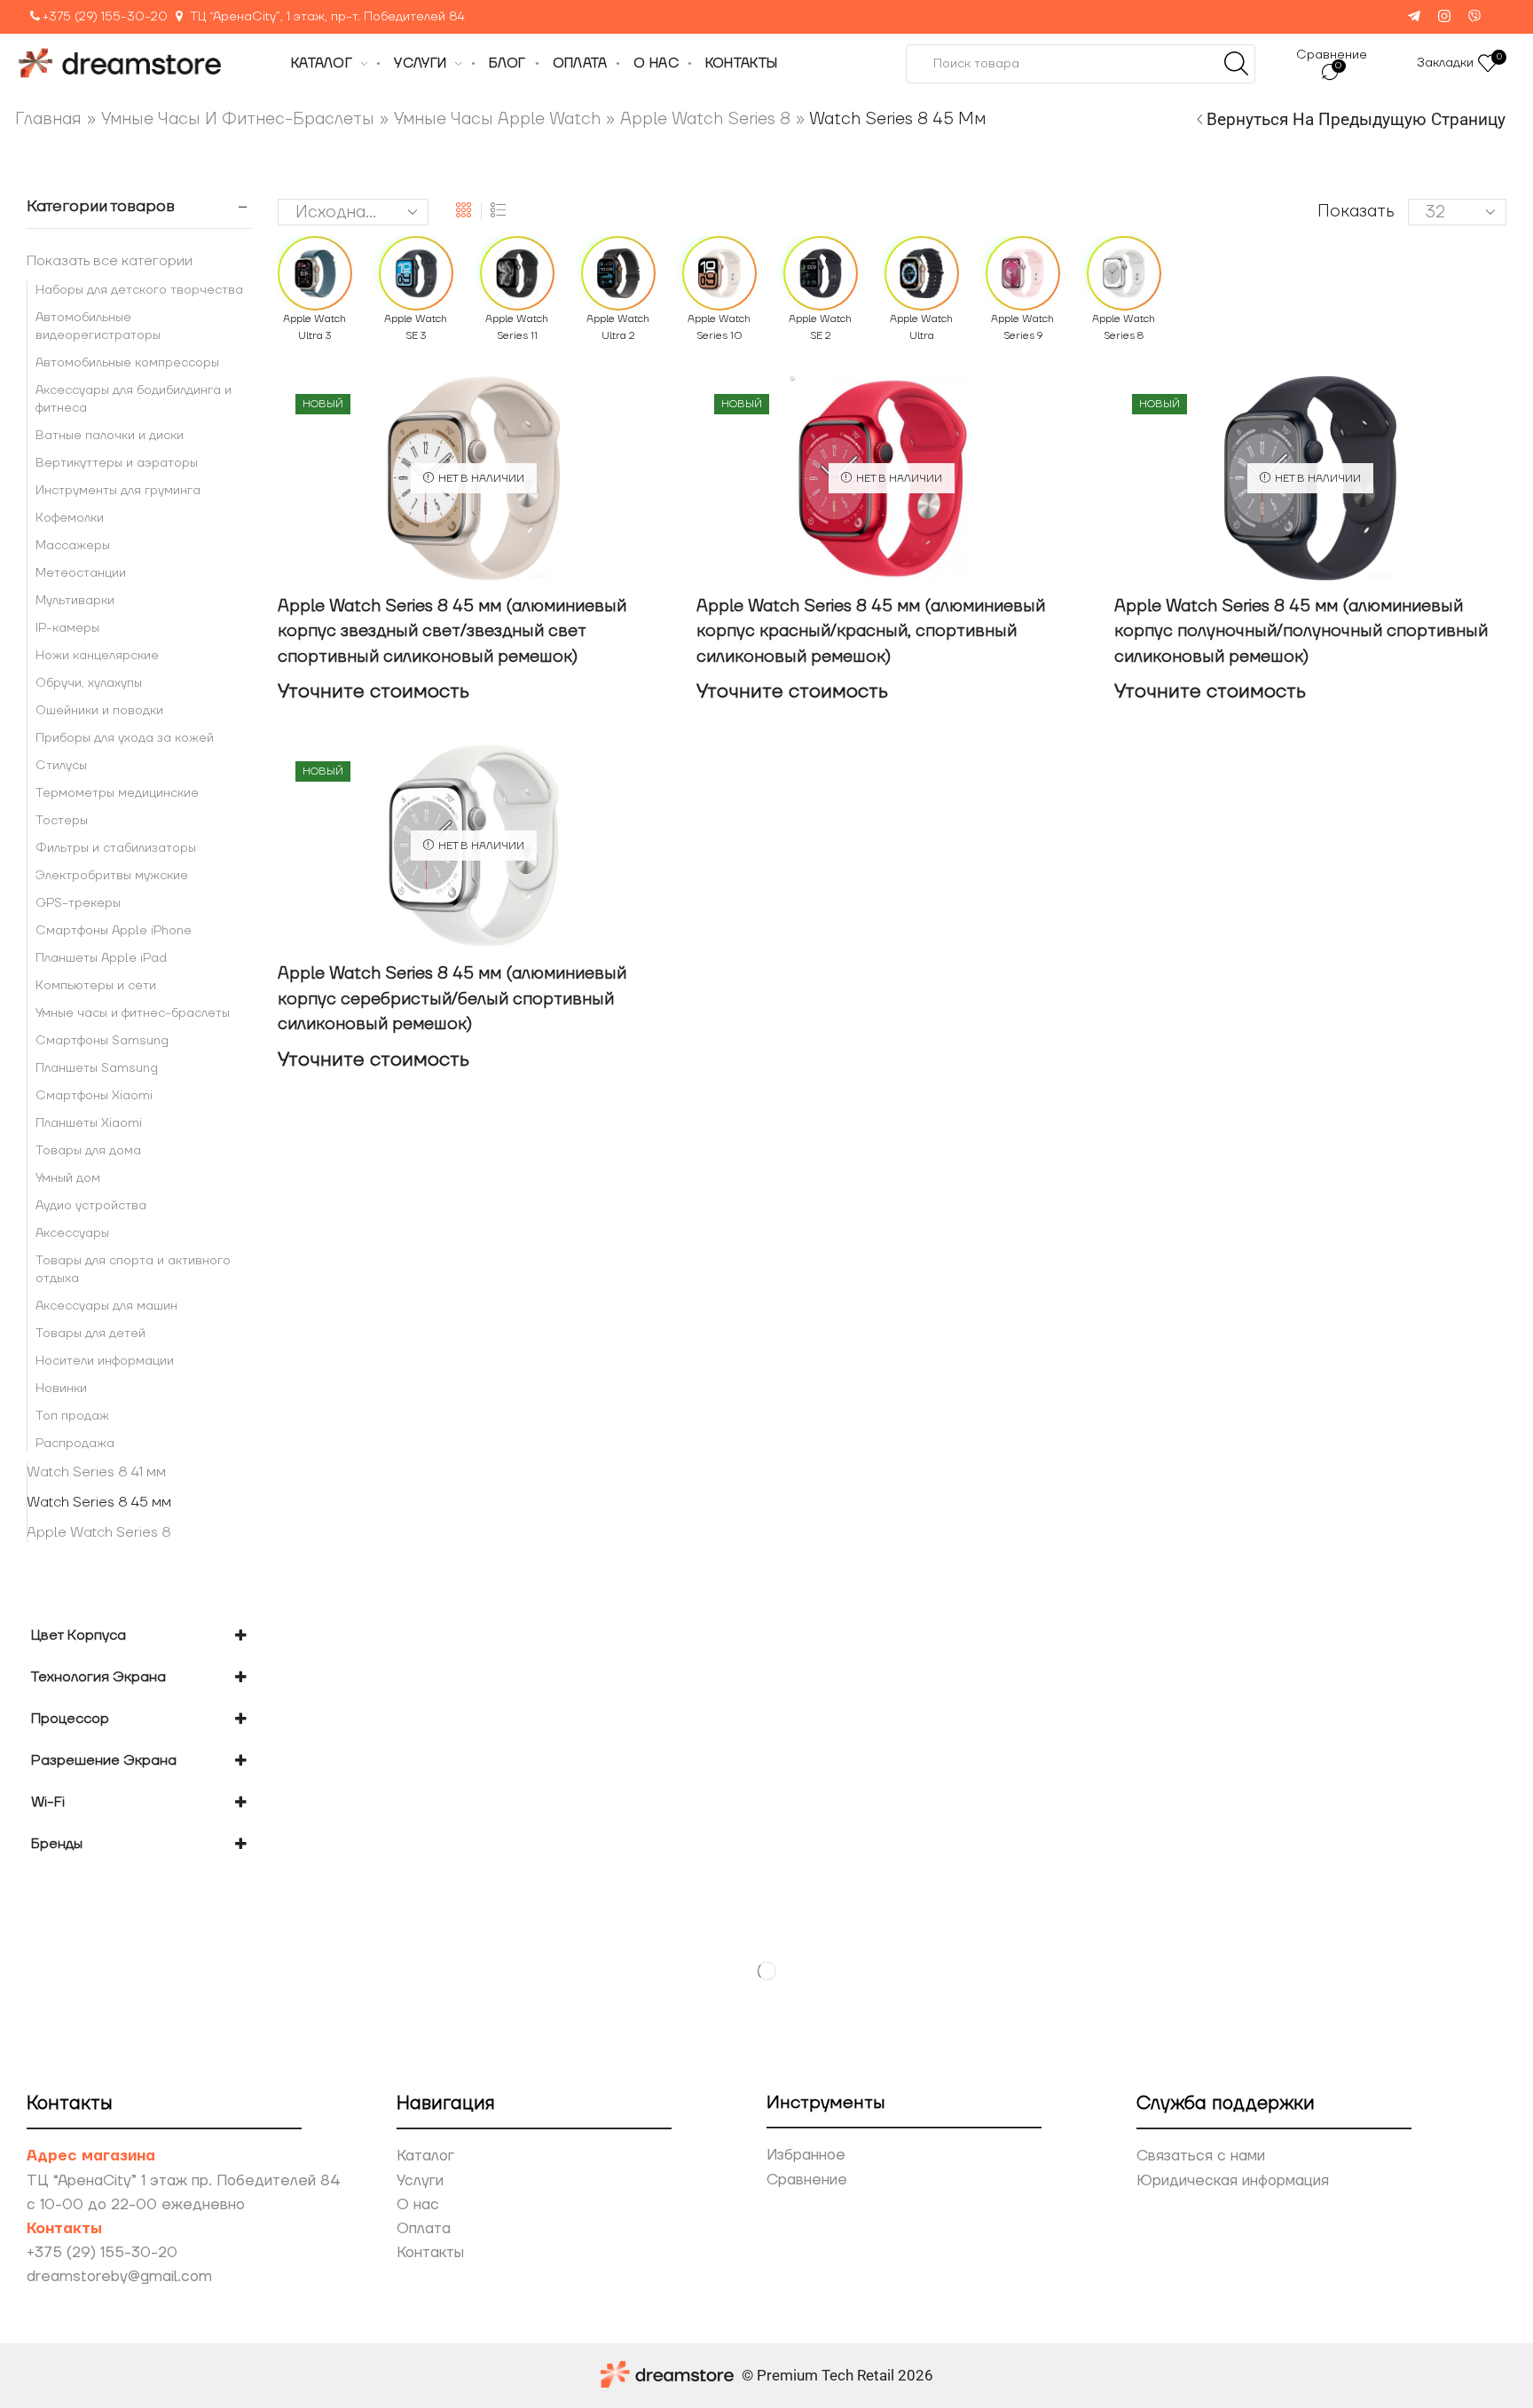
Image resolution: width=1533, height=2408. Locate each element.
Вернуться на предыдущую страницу (1356, 119)
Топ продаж (72, 1416)
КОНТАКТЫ (741, 63)
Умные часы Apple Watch (497, 119)
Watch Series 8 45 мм (99, 1502)
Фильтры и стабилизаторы (116, 848)
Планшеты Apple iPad (101, 958)
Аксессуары (72, 1233)
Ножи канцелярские (97, 656)
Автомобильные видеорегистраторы (98, 327)
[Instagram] (1444, 17)
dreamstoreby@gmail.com (119, 2277)
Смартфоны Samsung (102, 1041)
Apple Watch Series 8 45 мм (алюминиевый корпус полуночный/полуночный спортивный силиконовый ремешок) (1301, 631)
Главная (48, 119)
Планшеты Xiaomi (89, 1123)
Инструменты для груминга (118, 491)
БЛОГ (507, 63)
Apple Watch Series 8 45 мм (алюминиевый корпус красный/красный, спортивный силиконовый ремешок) (871, 631)
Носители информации (105, 1361)
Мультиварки (75, 601)
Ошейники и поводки (99, 711)
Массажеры (73, 546)
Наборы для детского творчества (139, 290)
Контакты (430, 2253)
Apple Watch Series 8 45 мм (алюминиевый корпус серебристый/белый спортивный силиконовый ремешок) (452, 999)
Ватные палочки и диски (110, 436)
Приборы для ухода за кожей (125, 738)
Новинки (61, 1389)
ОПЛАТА (580, 63)
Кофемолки (70, 518)
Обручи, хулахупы (89, 683)
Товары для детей (90, 1334)
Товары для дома (88, 1151)
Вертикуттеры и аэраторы (117, 463)
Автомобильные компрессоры (127, 363)
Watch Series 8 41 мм (96, 1472)
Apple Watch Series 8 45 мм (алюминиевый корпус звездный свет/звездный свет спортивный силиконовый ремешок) (452, 631)
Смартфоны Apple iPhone (114, 931)
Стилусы (61, 766)
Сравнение (807, 2180)
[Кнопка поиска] (1236, 64)
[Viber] (1474, 17)
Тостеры (62, 821)
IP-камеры (67, 628)
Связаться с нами (1201, 2156)
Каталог (425, 2156)
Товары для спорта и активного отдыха (133, 1270)
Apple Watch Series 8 (705, 119)
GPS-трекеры (78, 903)
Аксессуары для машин (106, 1306)
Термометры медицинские (117, 793)
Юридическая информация (1233, 2181)
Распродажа (75, 1444)
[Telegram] (1414, 17)
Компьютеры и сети (96, 986)
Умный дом (68, 1178)
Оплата (424, 2229)
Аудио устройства (91, 1206)
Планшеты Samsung (97, 1068)
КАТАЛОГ (322, 63)
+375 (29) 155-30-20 (105, 17)
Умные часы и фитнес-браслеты (238, 119)
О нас (418, 2205)
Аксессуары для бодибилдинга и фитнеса (134, 399)
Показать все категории (110, 261)
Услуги (420, 2181)
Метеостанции (81, 573)
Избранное (806, 2155)
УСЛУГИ (420, 63)
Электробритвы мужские (112, 876)
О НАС (656, 63)
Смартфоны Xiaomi (94, 1096)
